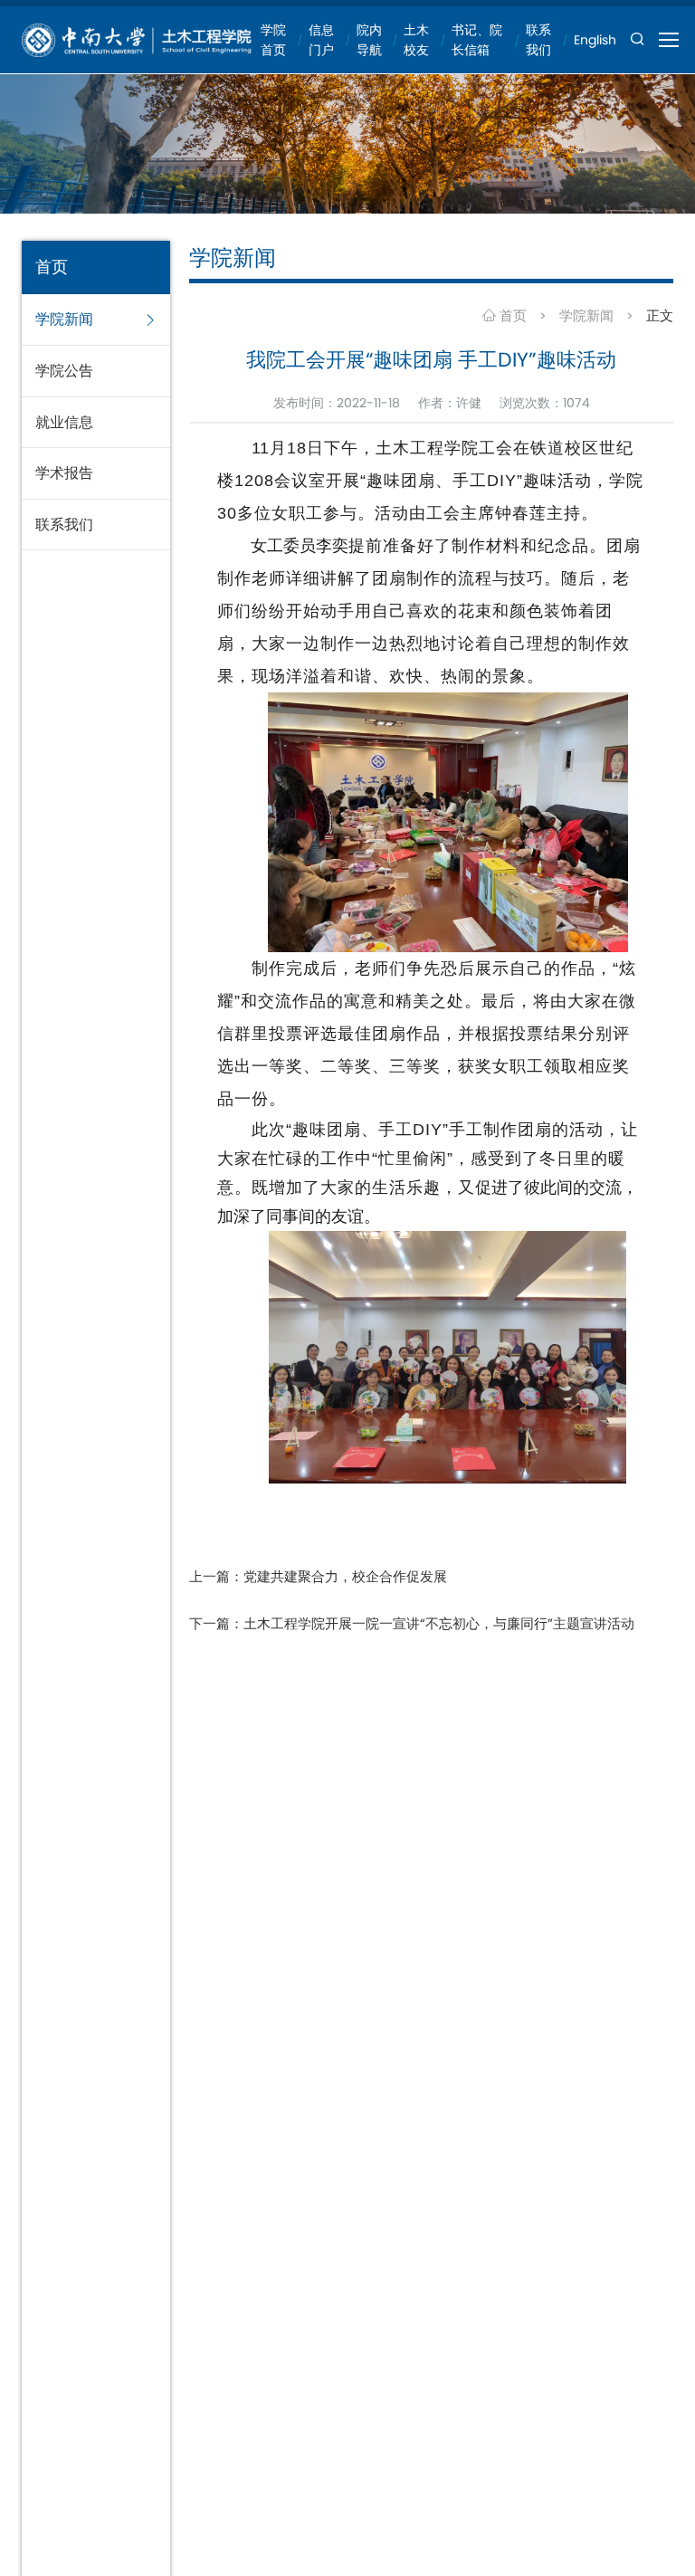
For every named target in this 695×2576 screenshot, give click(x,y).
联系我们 (538, 40)
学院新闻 (586, 315)
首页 (511, 315)
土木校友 (416, 40)
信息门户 (321, 40)
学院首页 (273, 40)
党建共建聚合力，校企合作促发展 (345, 1576)
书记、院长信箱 (477, 40)
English (595, 40)
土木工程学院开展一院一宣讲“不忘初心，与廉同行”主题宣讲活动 (439, 1623)
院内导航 (369, 40)
